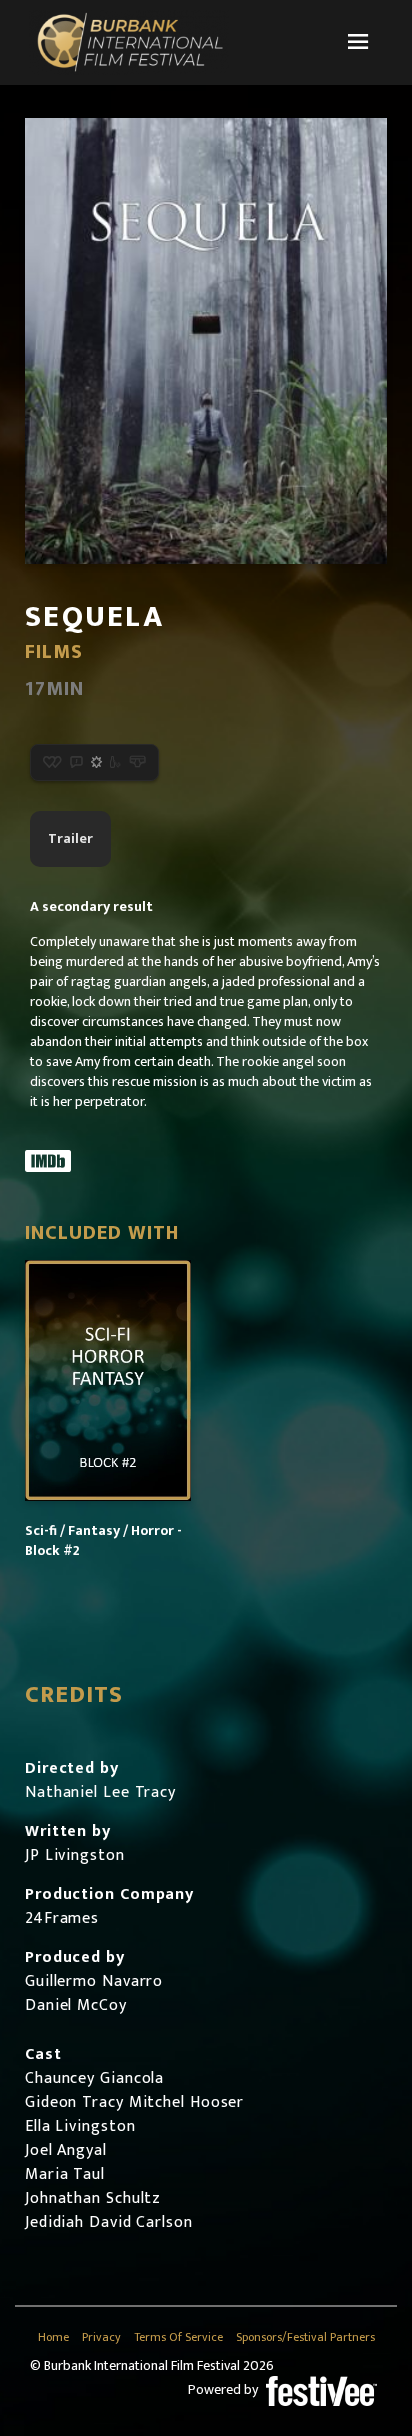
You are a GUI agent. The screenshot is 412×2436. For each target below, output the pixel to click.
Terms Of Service (178, 2337)
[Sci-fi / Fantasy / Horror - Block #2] (108, 1380)
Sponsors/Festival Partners (305, 2337)
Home (53, 2337)
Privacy (101, 2337)
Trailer (70, 838)
